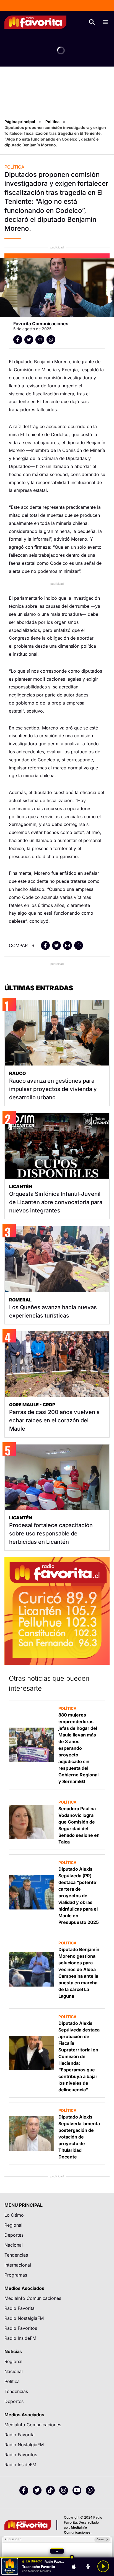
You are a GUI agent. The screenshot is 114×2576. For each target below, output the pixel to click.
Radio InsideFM (20, 2338)
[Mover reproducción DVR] (72, 2557)
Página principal (20, 122)
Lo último (14, 2215)
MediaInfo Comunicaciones (33, 2298)
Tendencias (16, 2255)
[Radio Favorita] (35, 22)
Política (52, 122)
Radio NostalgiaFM (24, 2318)
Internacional (18, 2265)
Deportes (14, 2235)
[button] (57, 2551)
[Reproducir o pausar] (103, 2566)
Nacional (14, 2245)
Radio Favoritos (21, 2328)
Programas (16, 2275)
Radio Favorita (20, 2308)
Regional (13, 2225)
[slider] (57, 2557)
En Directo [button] (34, 2561)
